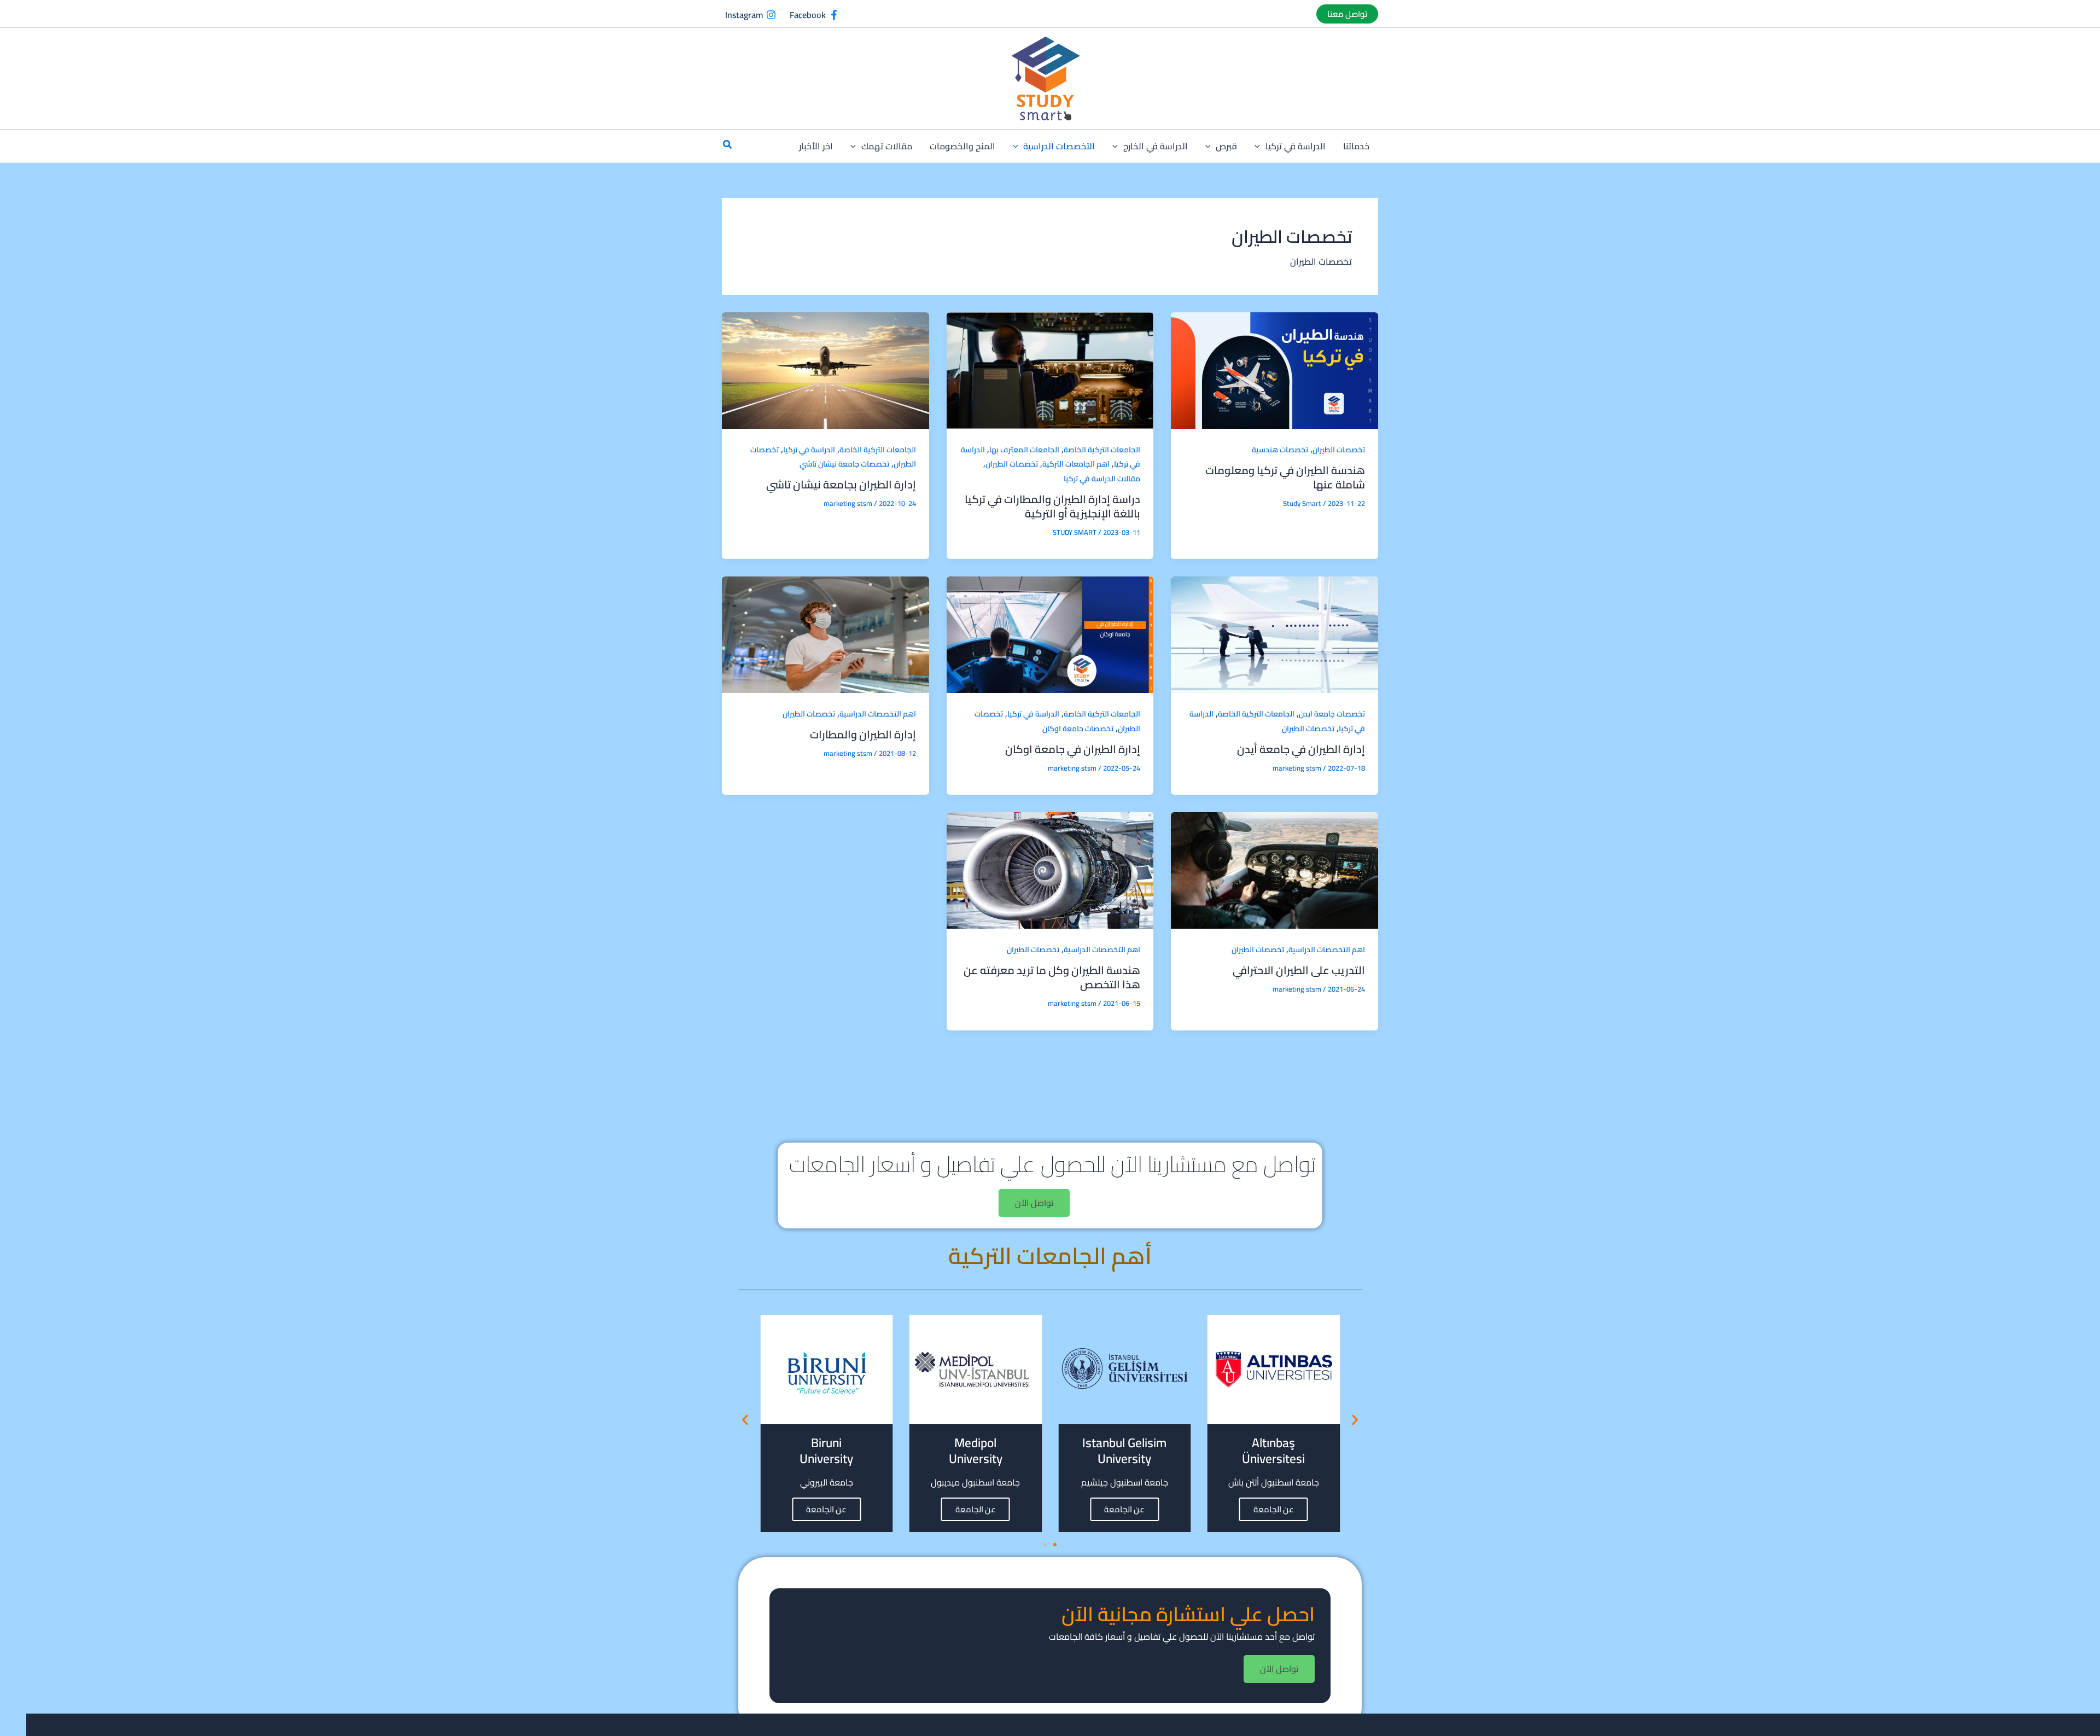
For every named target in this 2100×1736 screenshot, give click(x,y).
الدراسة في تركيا (1296, 146)
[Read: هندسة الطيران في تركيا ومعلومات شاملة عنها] (1274, 369)
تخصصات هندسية (1280, 450)
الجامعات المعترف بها (1024, 450)
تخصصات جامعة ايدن (1332, 714)
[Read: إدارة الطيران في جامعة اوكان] (1050, 634)
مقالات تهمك (887, 146)
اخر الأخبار (816, 146)
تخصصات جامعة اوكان (1078, 729)
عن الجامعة (1274, 1509)
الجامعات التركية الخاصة (1102, 450)
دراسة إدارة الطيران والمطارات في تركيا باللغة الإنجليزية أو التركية (1052, 506)
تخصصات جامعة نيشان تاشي (844, 464)
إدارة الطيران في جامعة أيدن (1301, 749)
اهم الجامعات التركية (1076, 464)
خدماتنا (1356, 146)
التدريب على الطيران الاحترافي (1299, 970)
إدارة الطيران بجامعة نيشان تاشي (841, 484)
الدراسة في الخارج (1156, 146)
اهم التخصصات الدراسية (878, 714)
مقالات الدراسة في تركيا (1102, 479)
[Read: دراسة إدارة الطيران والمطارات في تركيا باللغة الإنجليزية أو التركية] (1050, 369)
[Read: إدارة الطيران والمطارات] (826, 634)
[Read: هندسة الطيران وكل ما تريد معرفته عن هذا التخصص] (1050, 870)
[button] (1347, 14)
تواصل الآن (1034, 1203)
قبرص (1226, 146)
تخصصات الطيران (1339, 450)
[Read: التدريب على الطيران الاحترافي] (1274, 870)
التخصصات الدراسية (1059, 146)
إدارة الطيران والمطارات (863, 734)
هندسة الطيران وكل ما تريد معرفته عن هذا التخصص (1052, 977)
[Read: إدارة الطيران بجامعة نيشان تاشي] (826, 369)
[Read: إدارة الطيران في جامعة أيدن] (1274, 634)
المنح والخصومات (962, 146)
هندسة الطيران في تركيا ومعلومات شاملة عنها (1285, 477)
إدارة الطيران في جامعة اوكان (1073, 749)
